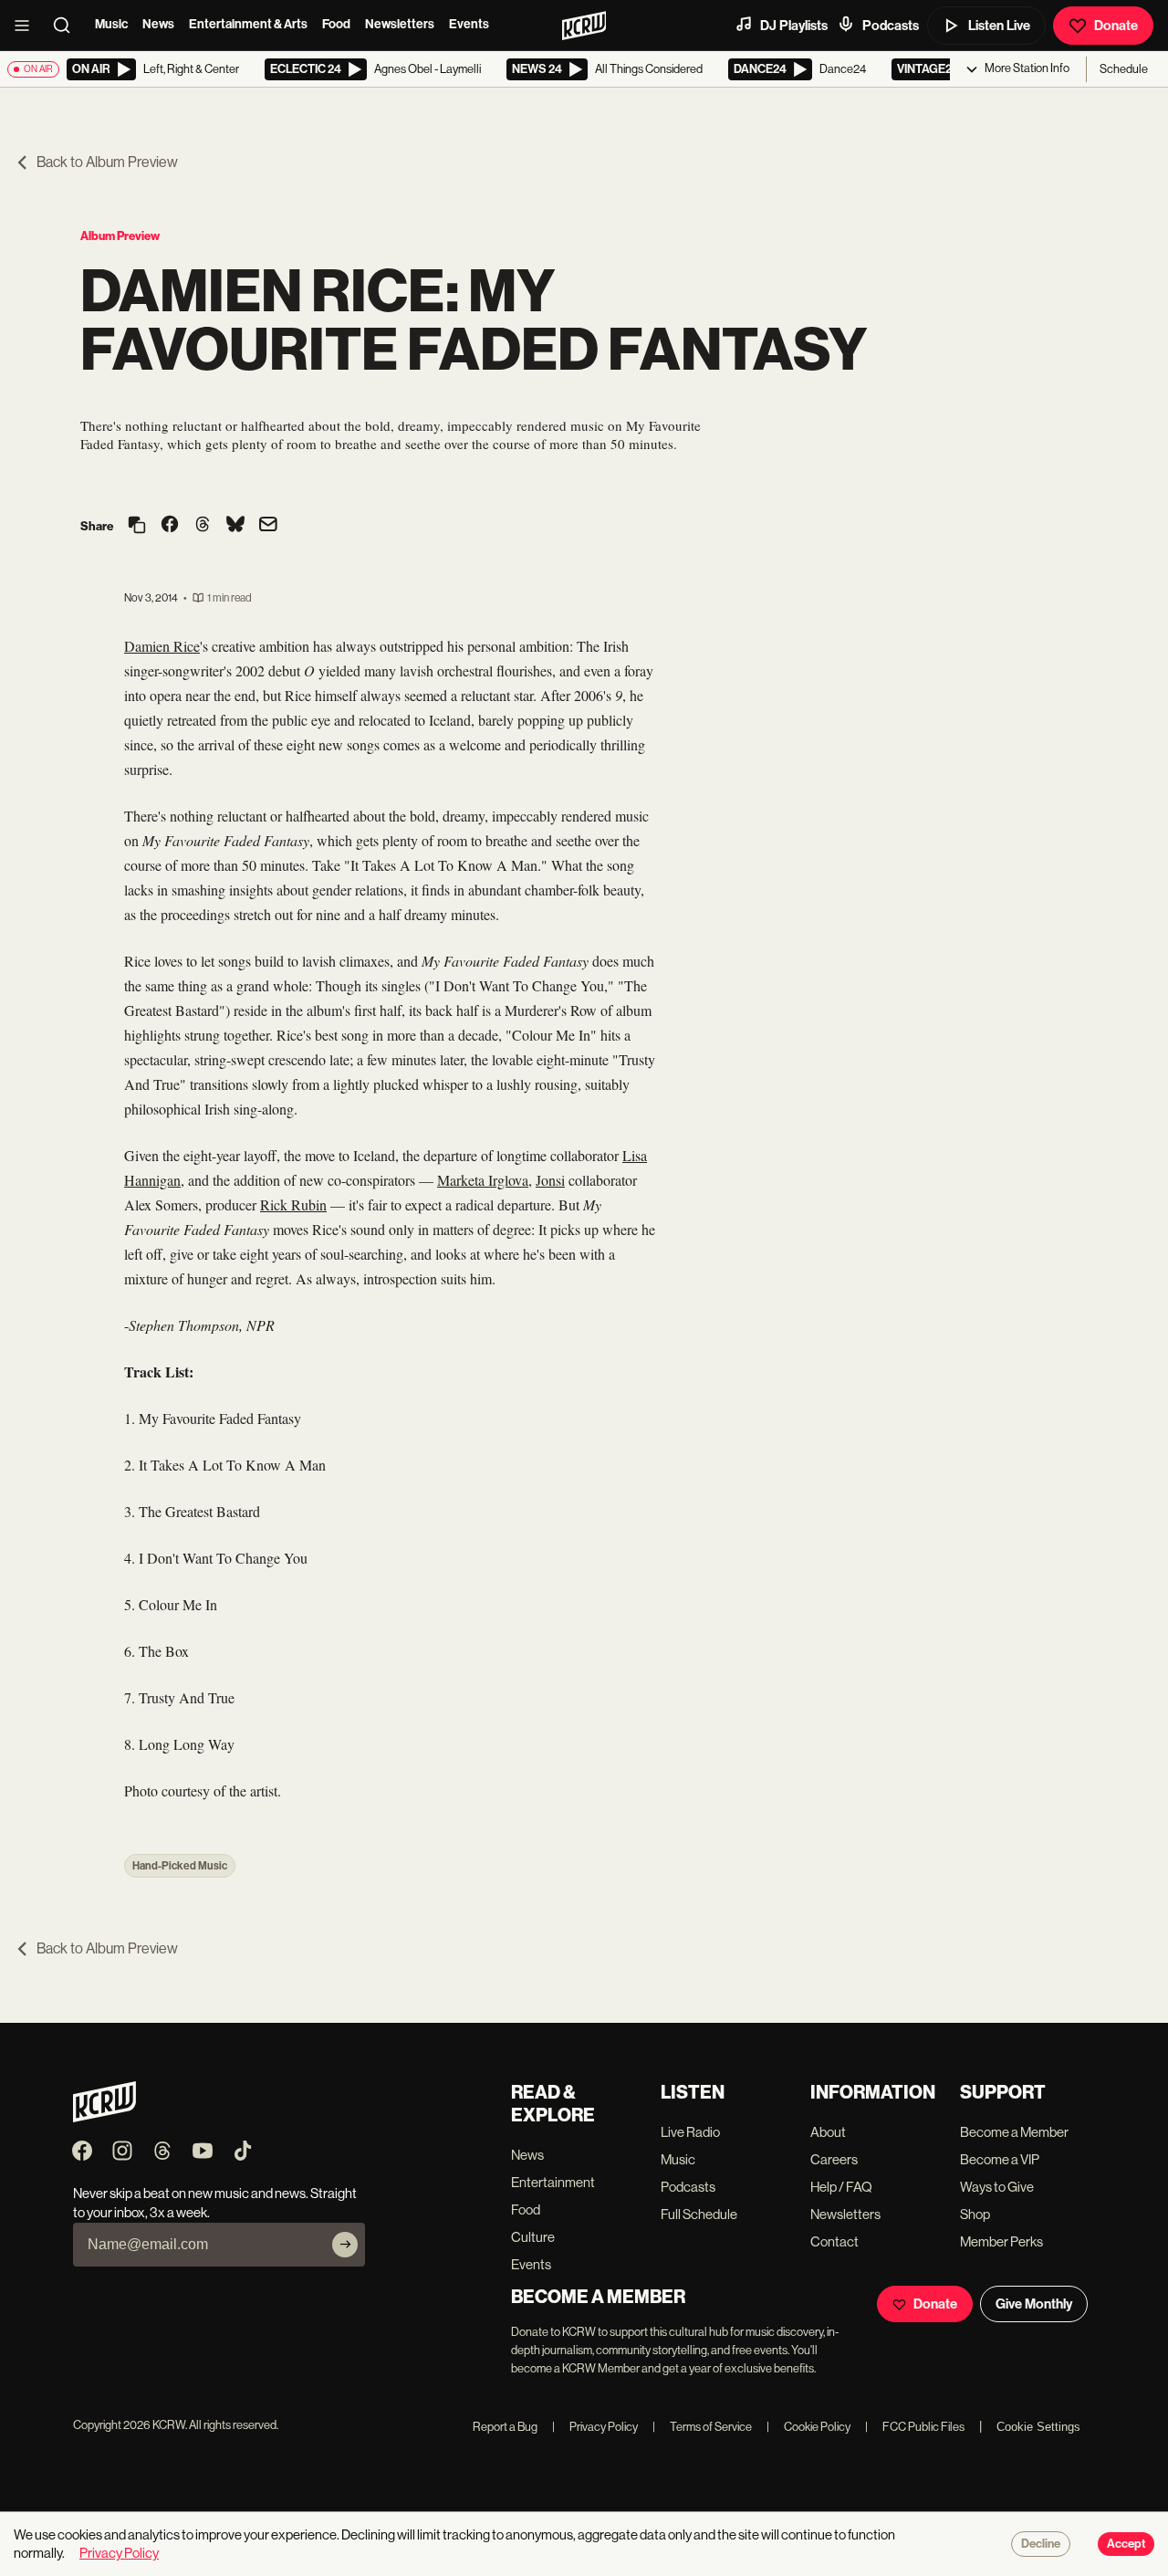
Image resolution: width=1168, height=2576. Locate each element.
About (828, 2132)
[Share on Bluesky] (235, 526)
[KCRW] (104, 2117)
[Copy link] (137, 526)
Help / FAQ (841, 2187)
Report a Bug (505, 2427)
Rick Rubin (293, 1204)
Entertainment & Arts (248, 24)
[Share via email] (268, 526)
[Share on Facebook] (170, 526)
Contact (834, 2241)
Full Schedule (699, 2214)
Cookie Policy (808, 2427)
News (158, 24)
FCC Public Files (915, 2427)
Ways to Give (997, 2187)
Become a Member (1014, 2132)
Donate (1116, 26)
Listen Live (999, 26)
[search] (68, 26)
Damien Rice (162, 646)
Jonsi (550, 1180)
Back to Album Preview (107, 162)
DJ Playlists (794, 26)
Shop (975, 2214)
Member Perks (1001, 2241)
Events (469, 24)
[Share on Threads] (203, 526)
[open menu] (27, 26)
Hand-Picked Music (180, 1866)
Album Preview (120, 236)
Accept (1126, 2544)
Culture (533, 2237)
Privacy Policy (595, 2427)
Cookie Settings (1038, 2427)
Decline (1041, 2544)
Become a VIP (1000, 2159)
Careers (834, 2159)
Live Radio (690, 2132)
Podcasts (891, 26)
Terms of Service (702, 2427)
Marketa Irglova (483, 1180)
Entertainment (553, 2182)
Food (336, 24)
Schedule (1124, 69)
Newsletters (400, 24)
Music (111, 24)
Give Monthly (1034, 2304)
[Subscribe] (345, 2245)
